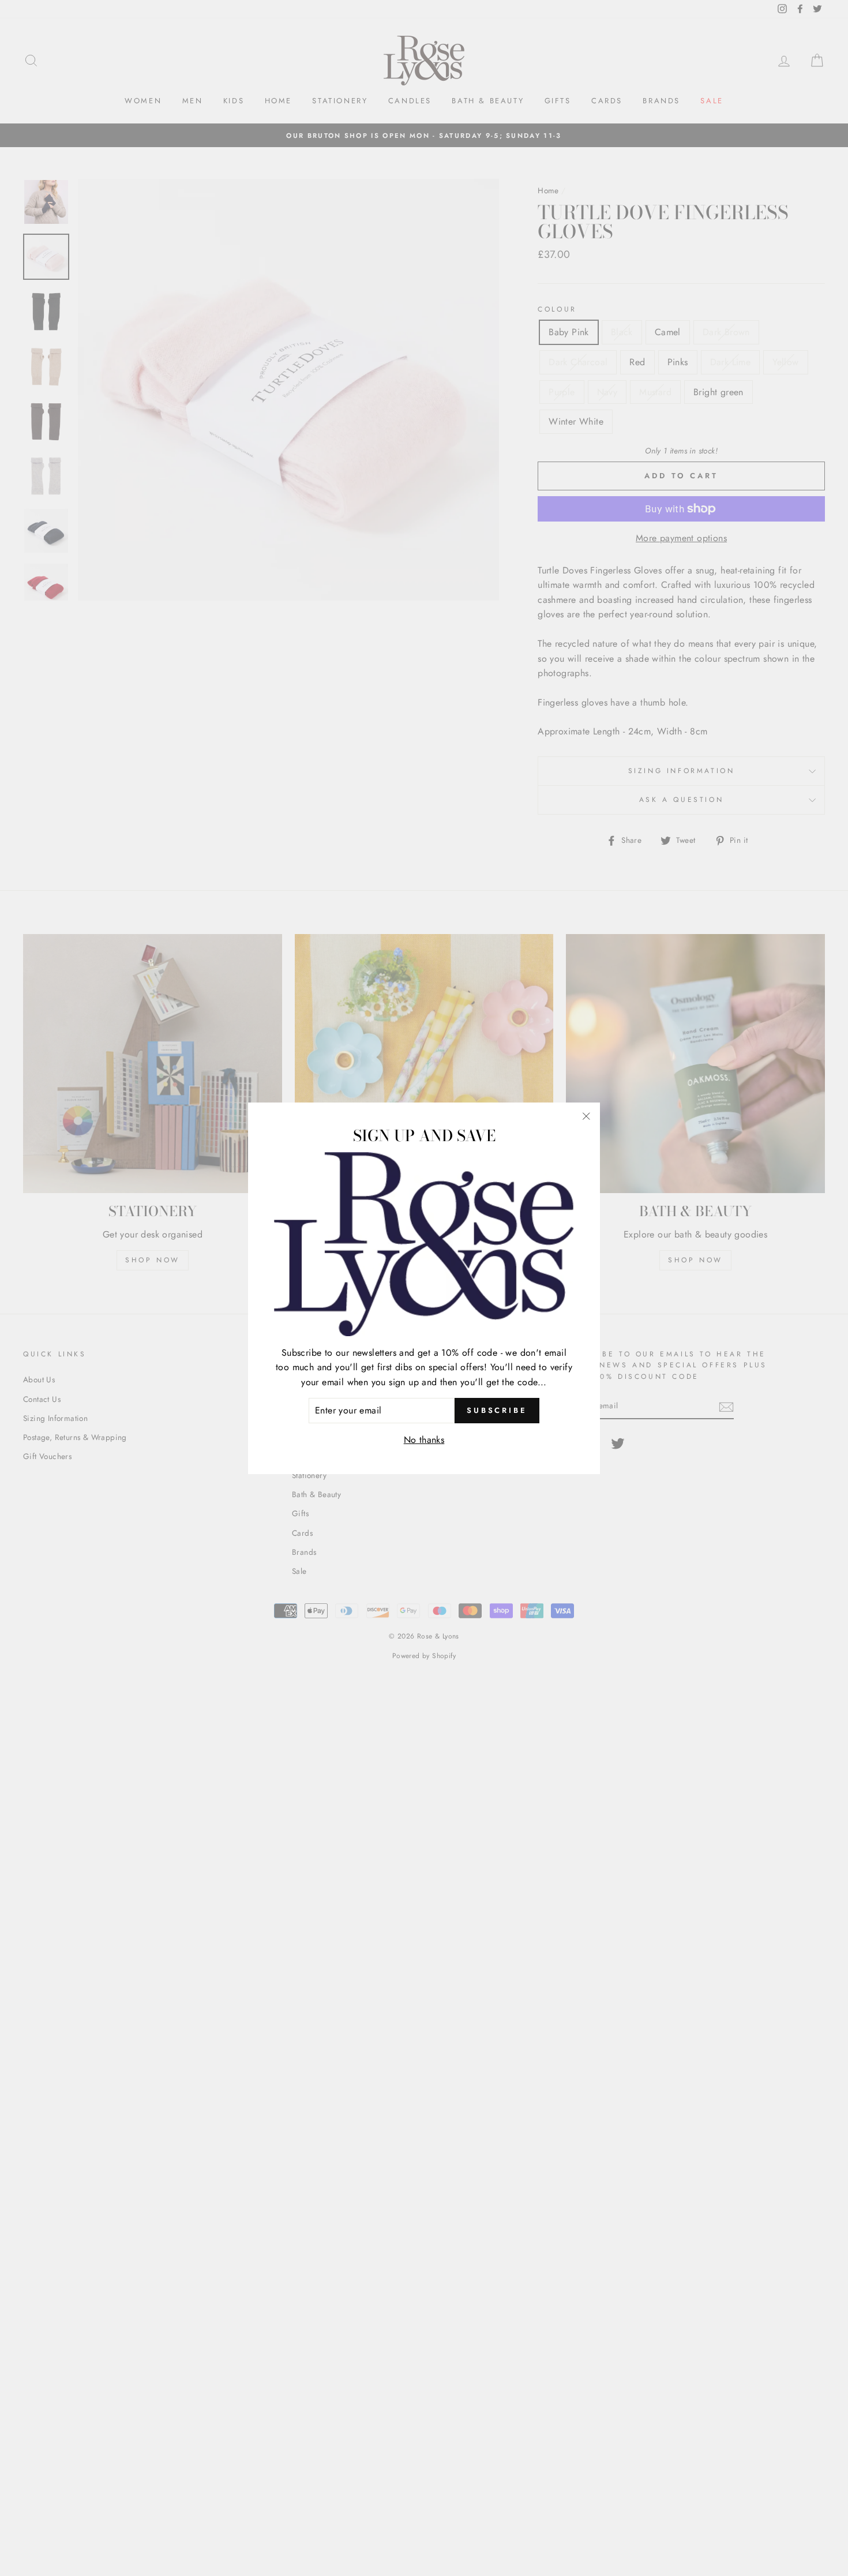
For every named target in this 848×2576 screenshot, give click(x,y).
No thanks (424, 1440)
